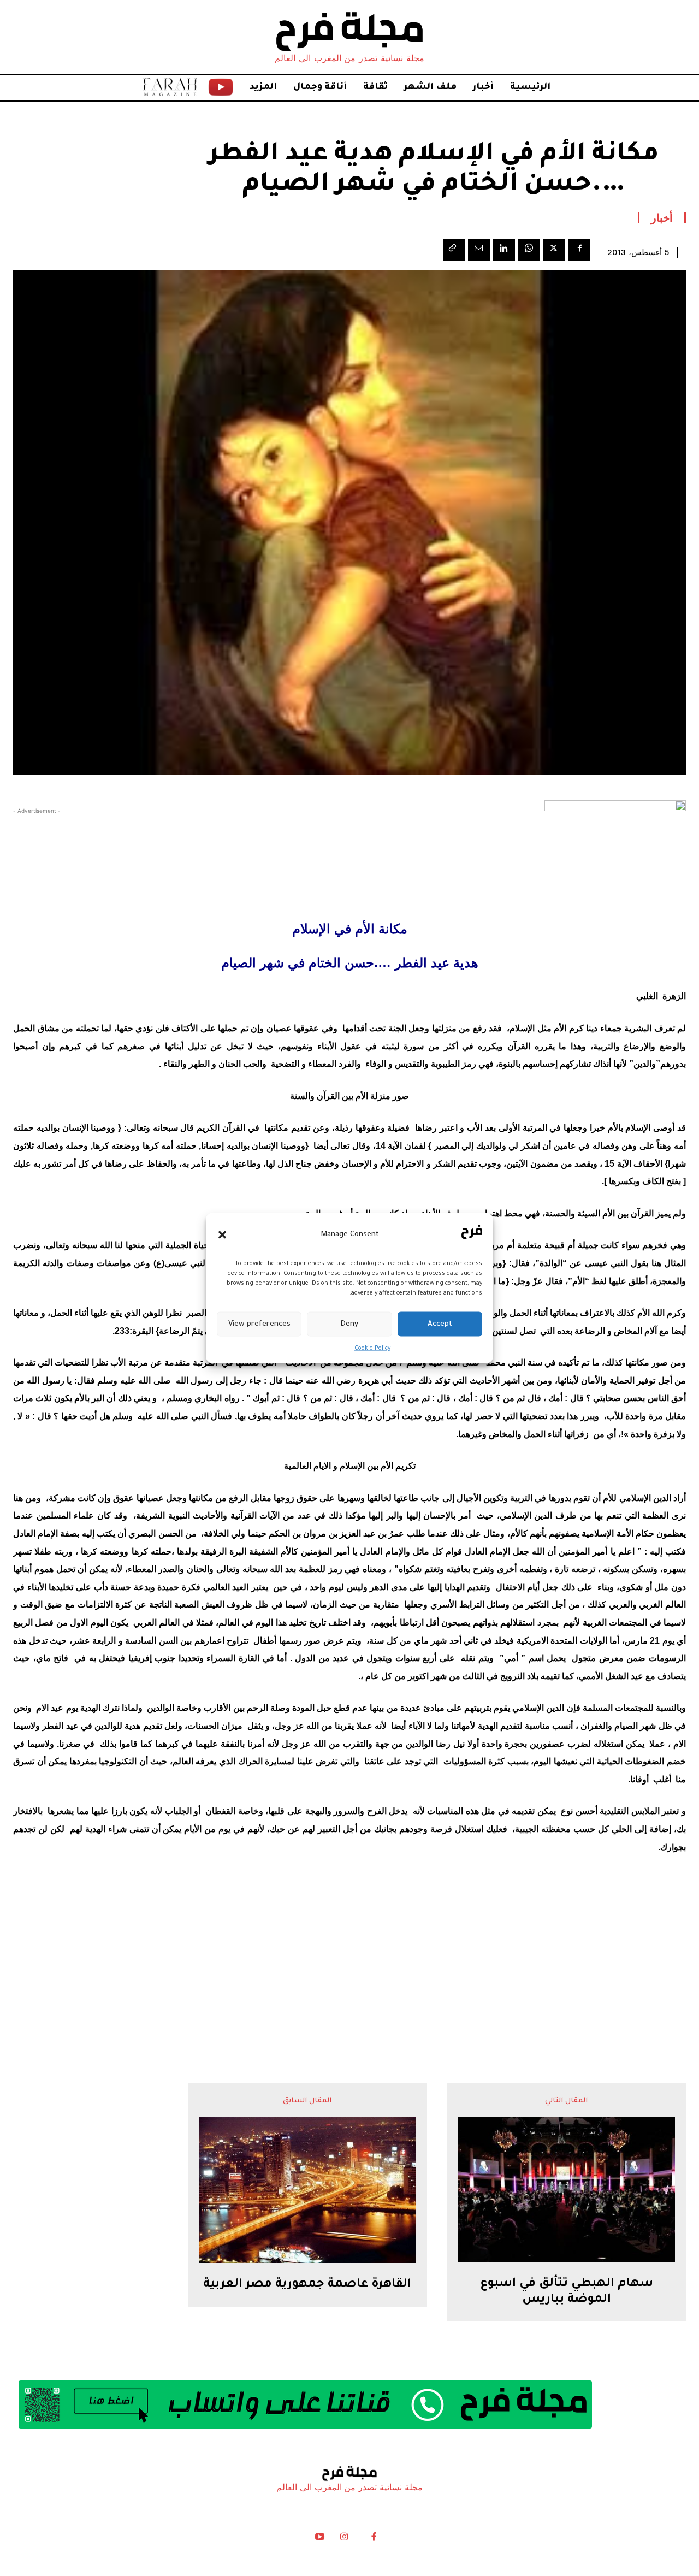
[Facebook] (579, 250)
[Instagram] (344, 2539)
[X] (554, 250)
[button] (222, 1234)
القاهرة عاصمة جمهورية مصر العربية (307, 2285)
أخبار (662, 217)
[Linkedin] (504, 250)
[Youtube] (320, 2539)
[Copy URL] (454, 250)
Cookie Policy (372, 1349)
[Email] (479, 250)
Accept (440, 1324)
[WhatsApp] (529, 250)
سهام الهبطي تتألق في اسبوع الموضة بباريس (567, 2292)
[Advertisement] (349, 1947)
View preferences (259, 1324)
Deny (349, 1324)
